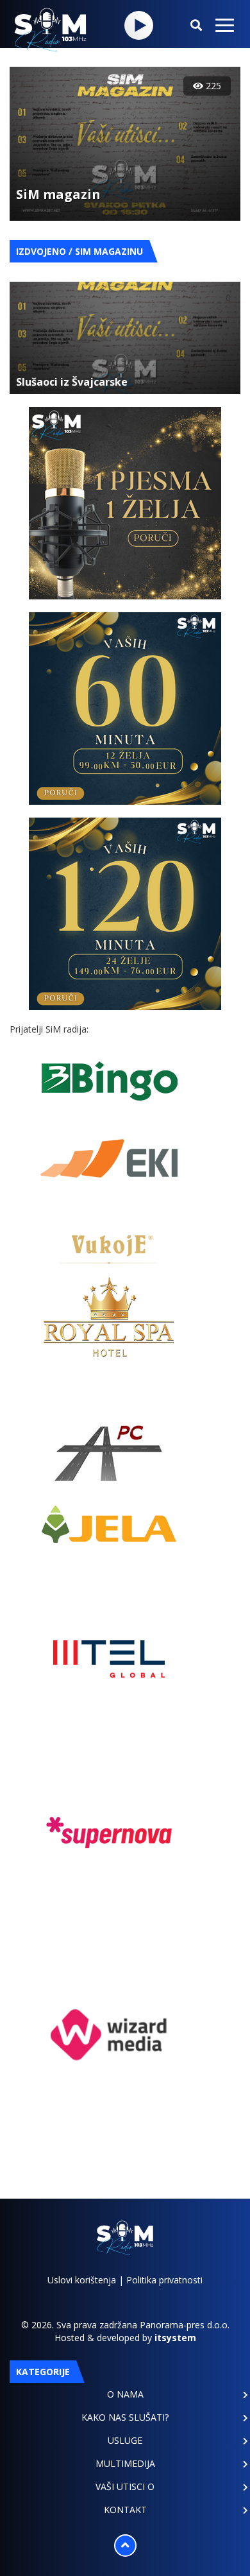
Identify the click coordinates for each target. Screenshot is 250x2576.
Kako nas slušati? (125, 2417)
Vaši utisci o (125, 2486)
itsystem (175, 2338)
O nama (125, 2394)
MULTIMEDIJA (125, 2463)
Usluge (125, 2440)
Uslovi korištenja (82, 2280)
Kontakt (125, 2510)
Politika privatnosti (164, 2280)
